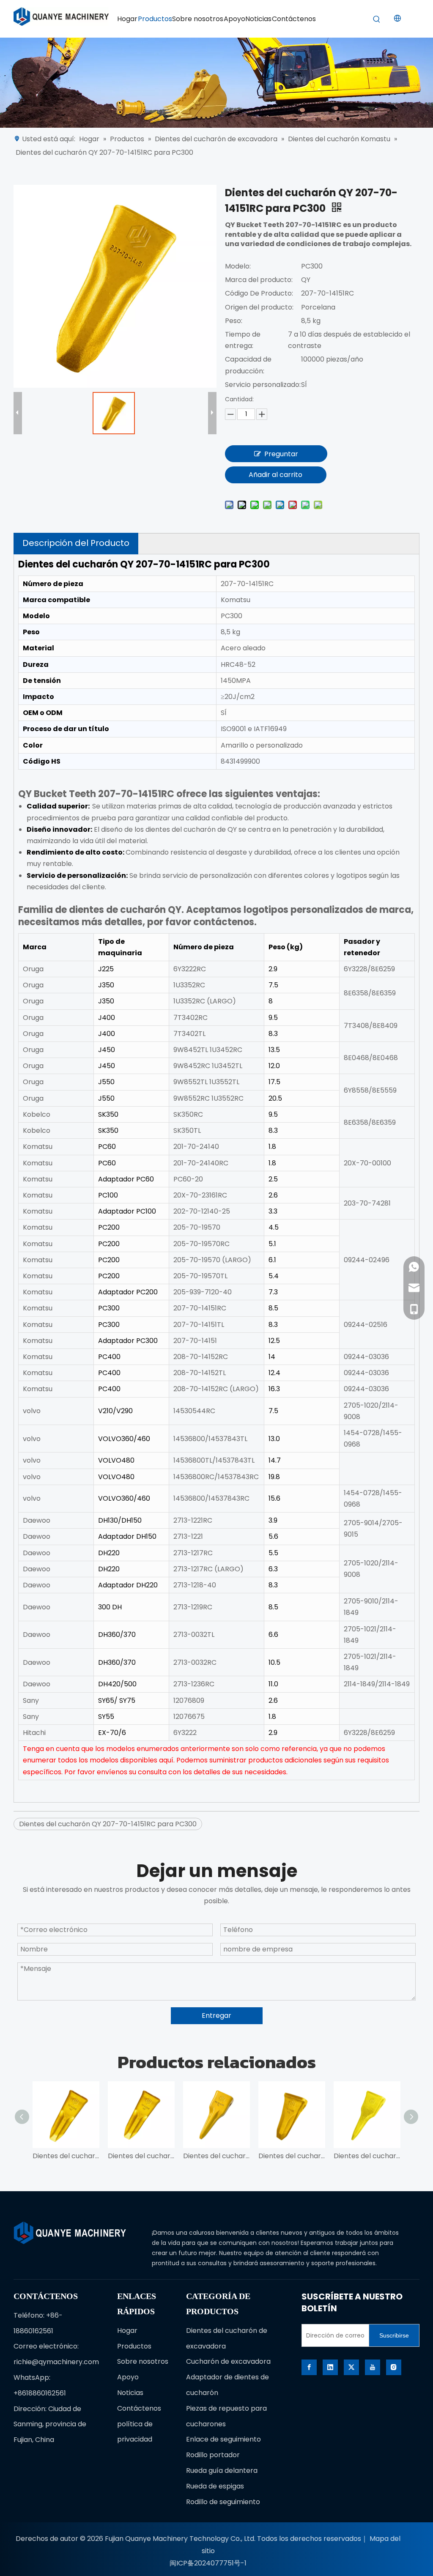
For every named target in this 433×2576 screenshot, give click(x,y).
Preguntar (281, 454)
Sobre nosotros (143, 2361)
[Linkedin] (330, 2367)
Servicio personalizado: (263, 385)
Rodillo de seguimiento (223, 2502)
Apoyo (128, 2377)
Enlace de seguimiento (223, 2439)
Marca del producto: (259, 280)
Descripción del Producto (76, 543)
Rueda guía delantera (222, 2470)
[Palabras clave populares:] (377, 19)
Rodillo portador (213, 2455)
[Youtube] (373, 2367)
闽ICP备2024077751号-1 (208, 2563)
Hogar (127, 2331)
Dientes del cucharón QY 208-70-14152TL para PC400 (216, 2156)
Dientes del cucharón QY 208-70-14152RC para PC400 (292, 2156)
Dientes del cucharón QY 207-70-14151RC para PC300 (108, 1824)
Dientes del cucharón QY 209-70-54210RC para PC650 (66, 2156)
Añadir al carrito (275, 475)
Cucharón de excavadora (228, 2361)
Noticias (130, 2393)
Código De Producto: (259, 293)
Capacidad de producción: (248, 365)
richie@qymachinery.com (56, 2362)
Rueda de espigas (215, 2486)
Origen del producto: (259, 307)
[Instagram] (394, 2367)
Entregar (216, 2016)
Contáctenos (139, 2408)
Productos (134, 2346)
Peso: (234, 321)
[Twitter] (351, 2367)
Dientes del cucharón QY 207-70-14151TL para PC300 (367, 2156)
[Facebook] (309, 2367)
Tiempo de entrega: (243, 340)
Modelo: (238, 266)
